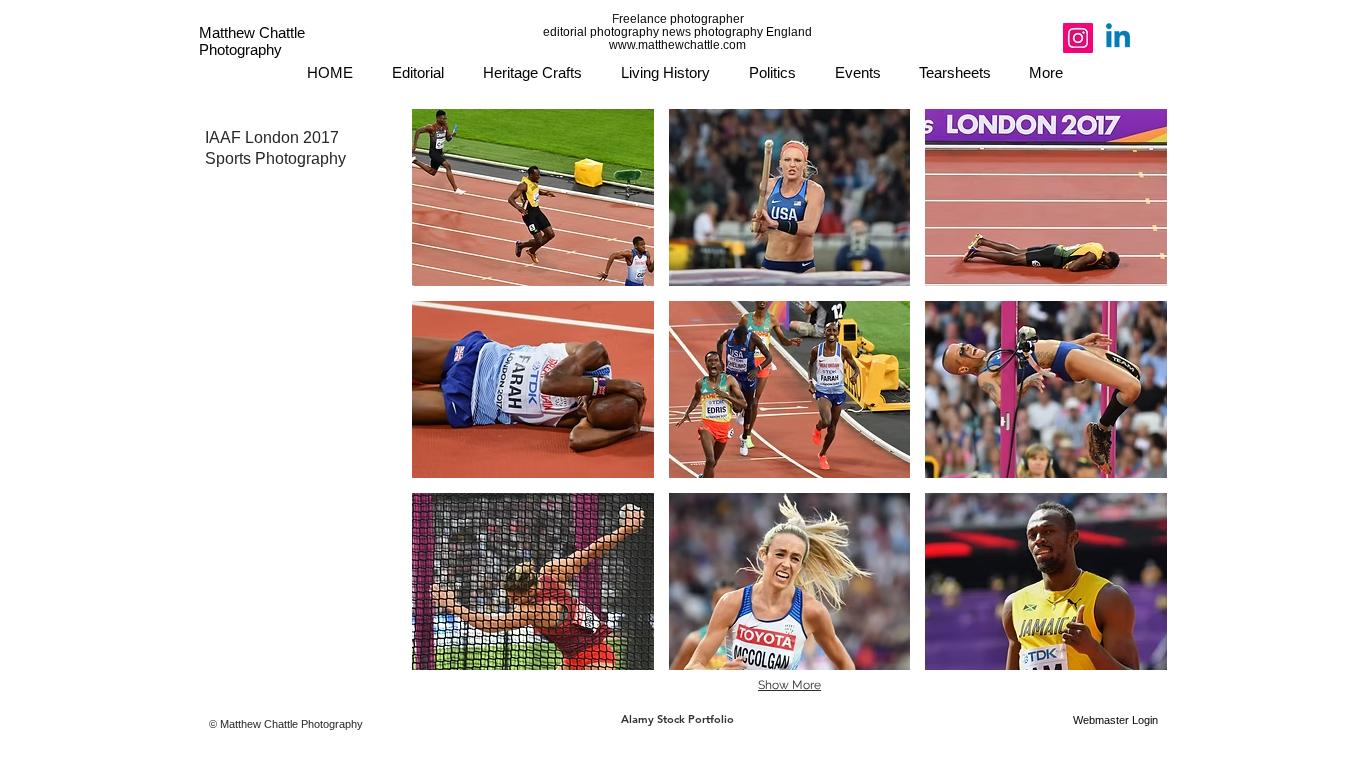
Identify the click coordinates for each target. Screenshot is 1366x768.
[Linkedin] (1118, 38)
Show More (789, 685)
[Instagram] (1078, 38)
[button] (533, 197)
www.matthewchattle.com (677, 45)
